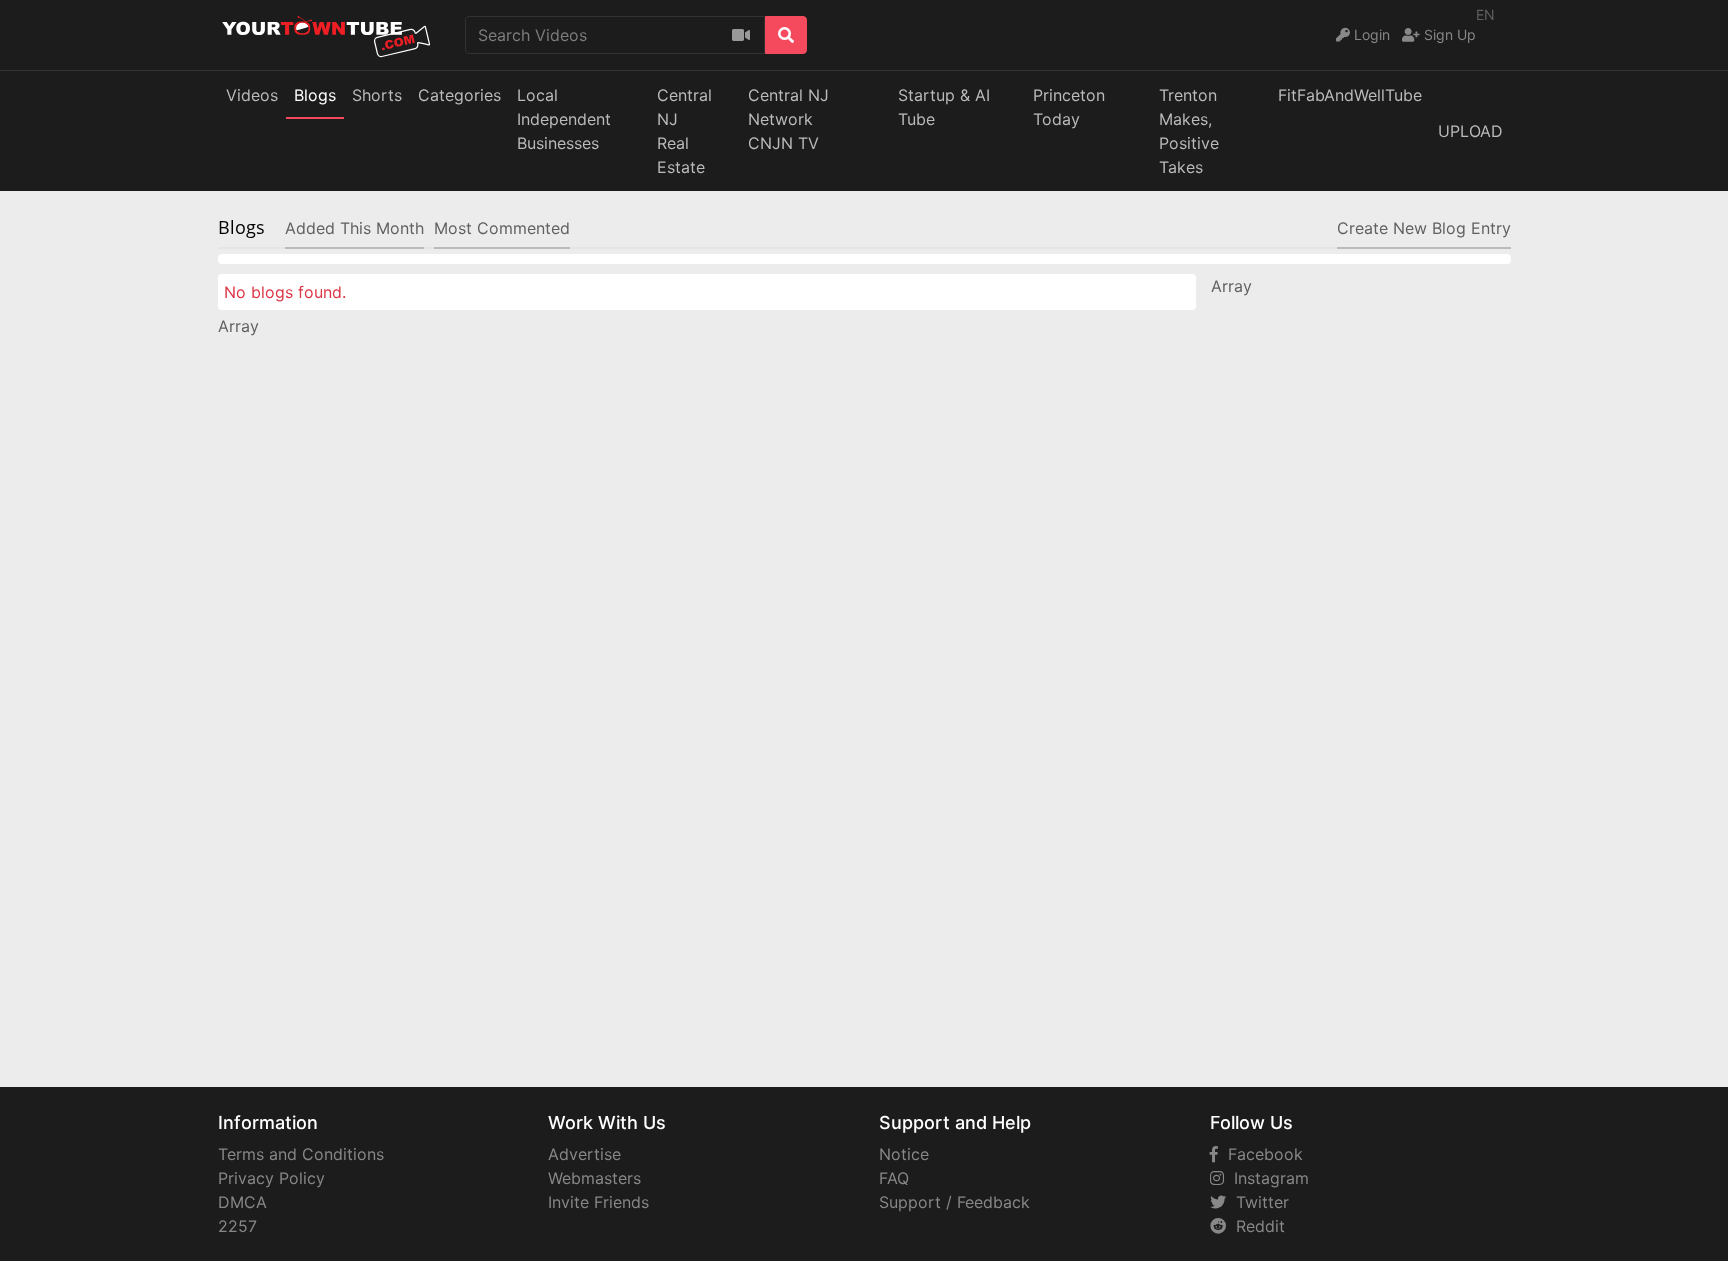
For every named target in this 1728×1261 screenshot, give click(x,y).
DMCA (242, 1202)
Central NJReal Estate (684, 131)
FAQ (894, 1178)
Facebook (1260, 1154)
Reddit (1255, 1226)
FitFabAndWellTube (1350, 95)
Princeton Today (1069, 107)
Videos (252, 95)
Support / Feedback (954, 1202)
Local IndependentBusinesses (564, 119)
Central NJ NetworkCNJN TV (788, 119)
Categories (459, 95)
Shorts (377, 95)
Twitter (1257, 1202)
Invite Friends (598, 1202)
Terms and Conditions (301, 1154)
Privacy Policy (271, 1178)
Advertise (584, 1154)
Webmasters (594, 1178)
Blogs (315, 95)
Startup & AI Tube (944, 107)
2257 (237, 1226)
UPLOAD (1470, 131)
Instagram (1266, 1178)
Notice (904, 1154)
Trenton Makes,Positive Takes (1189, 131)
